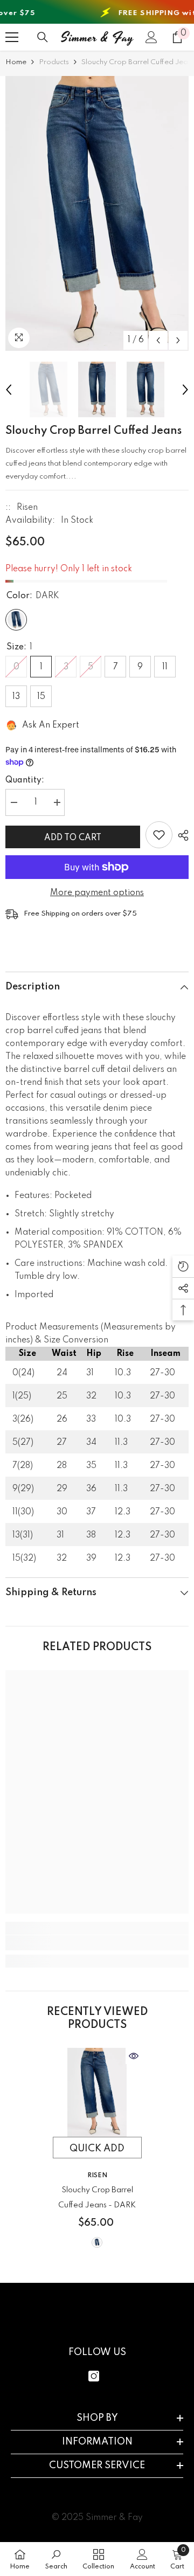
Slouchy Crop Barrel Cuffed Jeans (97, 2198)
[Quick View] (134, 2056)
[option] (97, 213)
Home (16, 62)
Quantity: (25, 780)
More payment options (97, 893)
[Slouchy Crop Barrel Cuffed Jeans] (97, 2092)
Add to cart (71, 838)
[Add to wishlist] (159, 835)
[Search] (43, 37)
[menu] (12, 37)
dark (97, 2242)
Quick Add (97, 2149)
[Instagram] (94, 2376)
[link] (97, 1943)
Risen (27, 508)
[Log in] (151, 37)
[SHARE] (181, 835)
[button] (158, 340)
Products (54, 62)
